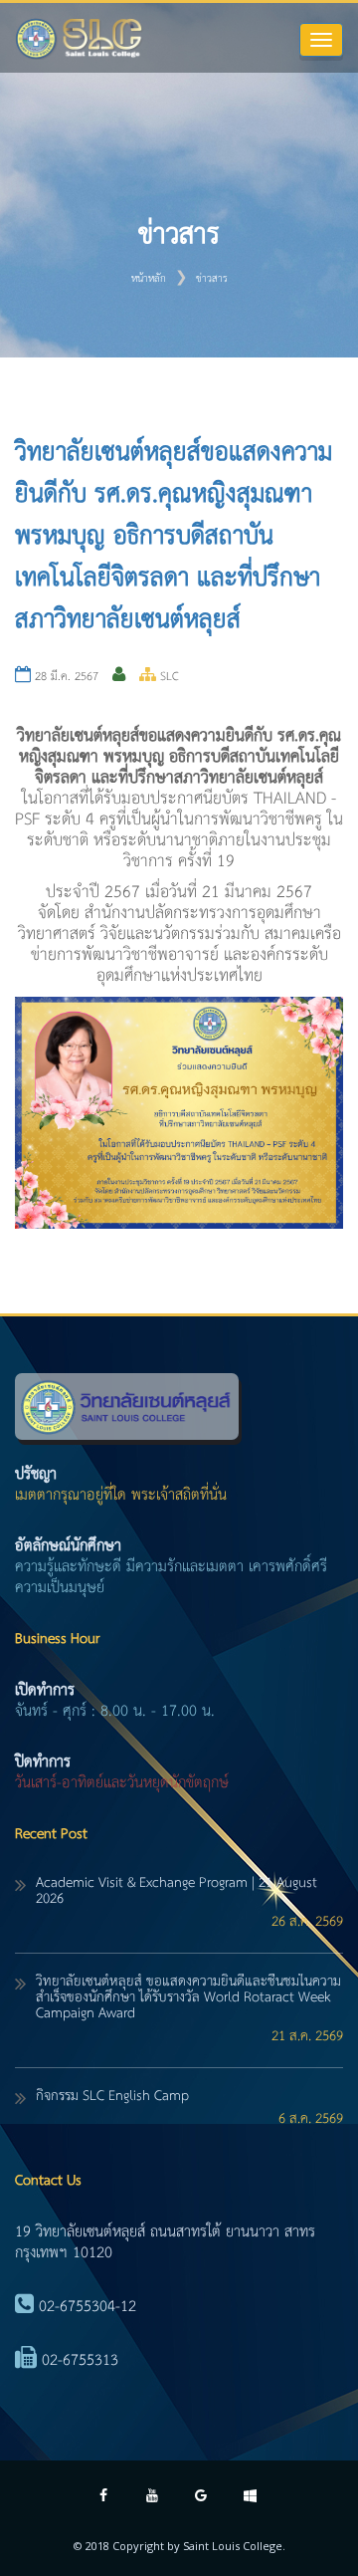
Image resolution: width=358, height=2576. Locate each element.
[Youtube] (153, 2498)
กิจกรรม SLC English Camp (112, 2096)
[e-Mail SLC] (201, 2498)
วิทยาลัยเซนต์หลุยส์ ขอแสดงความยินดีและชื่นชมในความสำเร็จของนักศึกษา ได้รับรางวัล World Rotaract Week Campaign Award (188, 1997)
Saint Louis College (233, 2546)
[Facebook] (104, 2498)
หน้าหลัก (149, 279)
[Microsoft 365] (250, 2498)
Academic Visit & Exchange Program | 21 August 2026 (177, 1891)
